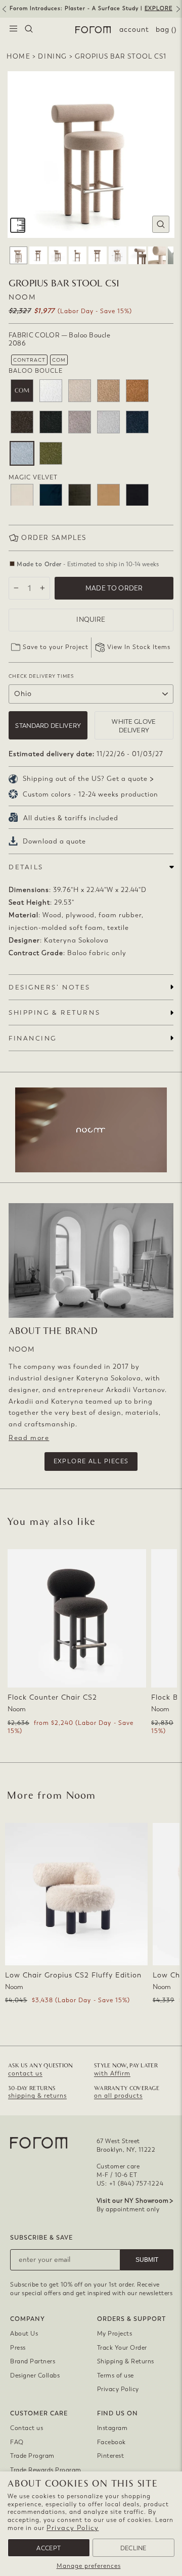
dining (53, 56)
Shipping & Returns (126, 2361)
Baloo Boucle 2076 (108, 391)
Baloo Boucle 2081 (22, 422)
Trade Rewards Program (46, 2470)
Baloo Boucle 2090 (51, 453)
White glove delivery (134, 726)
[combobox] (29, 30)
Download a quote (54, 841)
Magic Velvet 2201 (22, 495)
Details (26, 867)
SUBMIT (147, 2260)
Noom (22, 297)
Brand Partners (33, 2361)
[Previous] (4, 13)
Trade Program (32, 2456)
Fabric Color (59, 339)
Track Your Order (122, 2348)
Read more (29, 1438)
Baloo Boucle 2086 (22, 453)
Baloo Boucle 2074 (80, 391)
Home (18, 56)
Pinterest (111, 2456)
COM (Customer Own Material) (22, 391)
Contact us (27, 2428)
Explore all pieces (91, 1461)
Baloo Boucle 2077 (137, 391)
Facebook (111, 2442)
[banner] (91, 9)
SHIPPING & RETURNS (54, 1012)
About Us (24, 2334)
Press (18, 2348)
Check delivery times (41, 676)
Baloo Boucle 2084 (80, 422)
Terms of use (116, 2375)
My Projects (115, 2334)
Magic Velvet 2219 (137, 495)
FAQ (17, 2442)
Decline (133, 2548)
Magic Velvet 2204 (51, 495)
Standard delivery (48, 726)
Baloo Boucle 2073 (51, 391)
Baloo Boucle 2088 (137, 422)
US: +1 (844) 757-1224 (130, 2184)
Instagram (112, 2428)
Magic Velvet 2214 (108, 495)
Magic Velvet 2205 (80, 495)
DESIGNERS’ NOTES (50, 987)
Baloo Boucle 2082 (51, 422)
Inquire (91, 620)
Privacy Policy (73, 2528)
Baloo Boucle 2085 (108, 422)
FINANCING (33, 1038)
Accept (49, 2548)
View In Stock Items (139, 647)
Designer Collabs (35, 2375)
